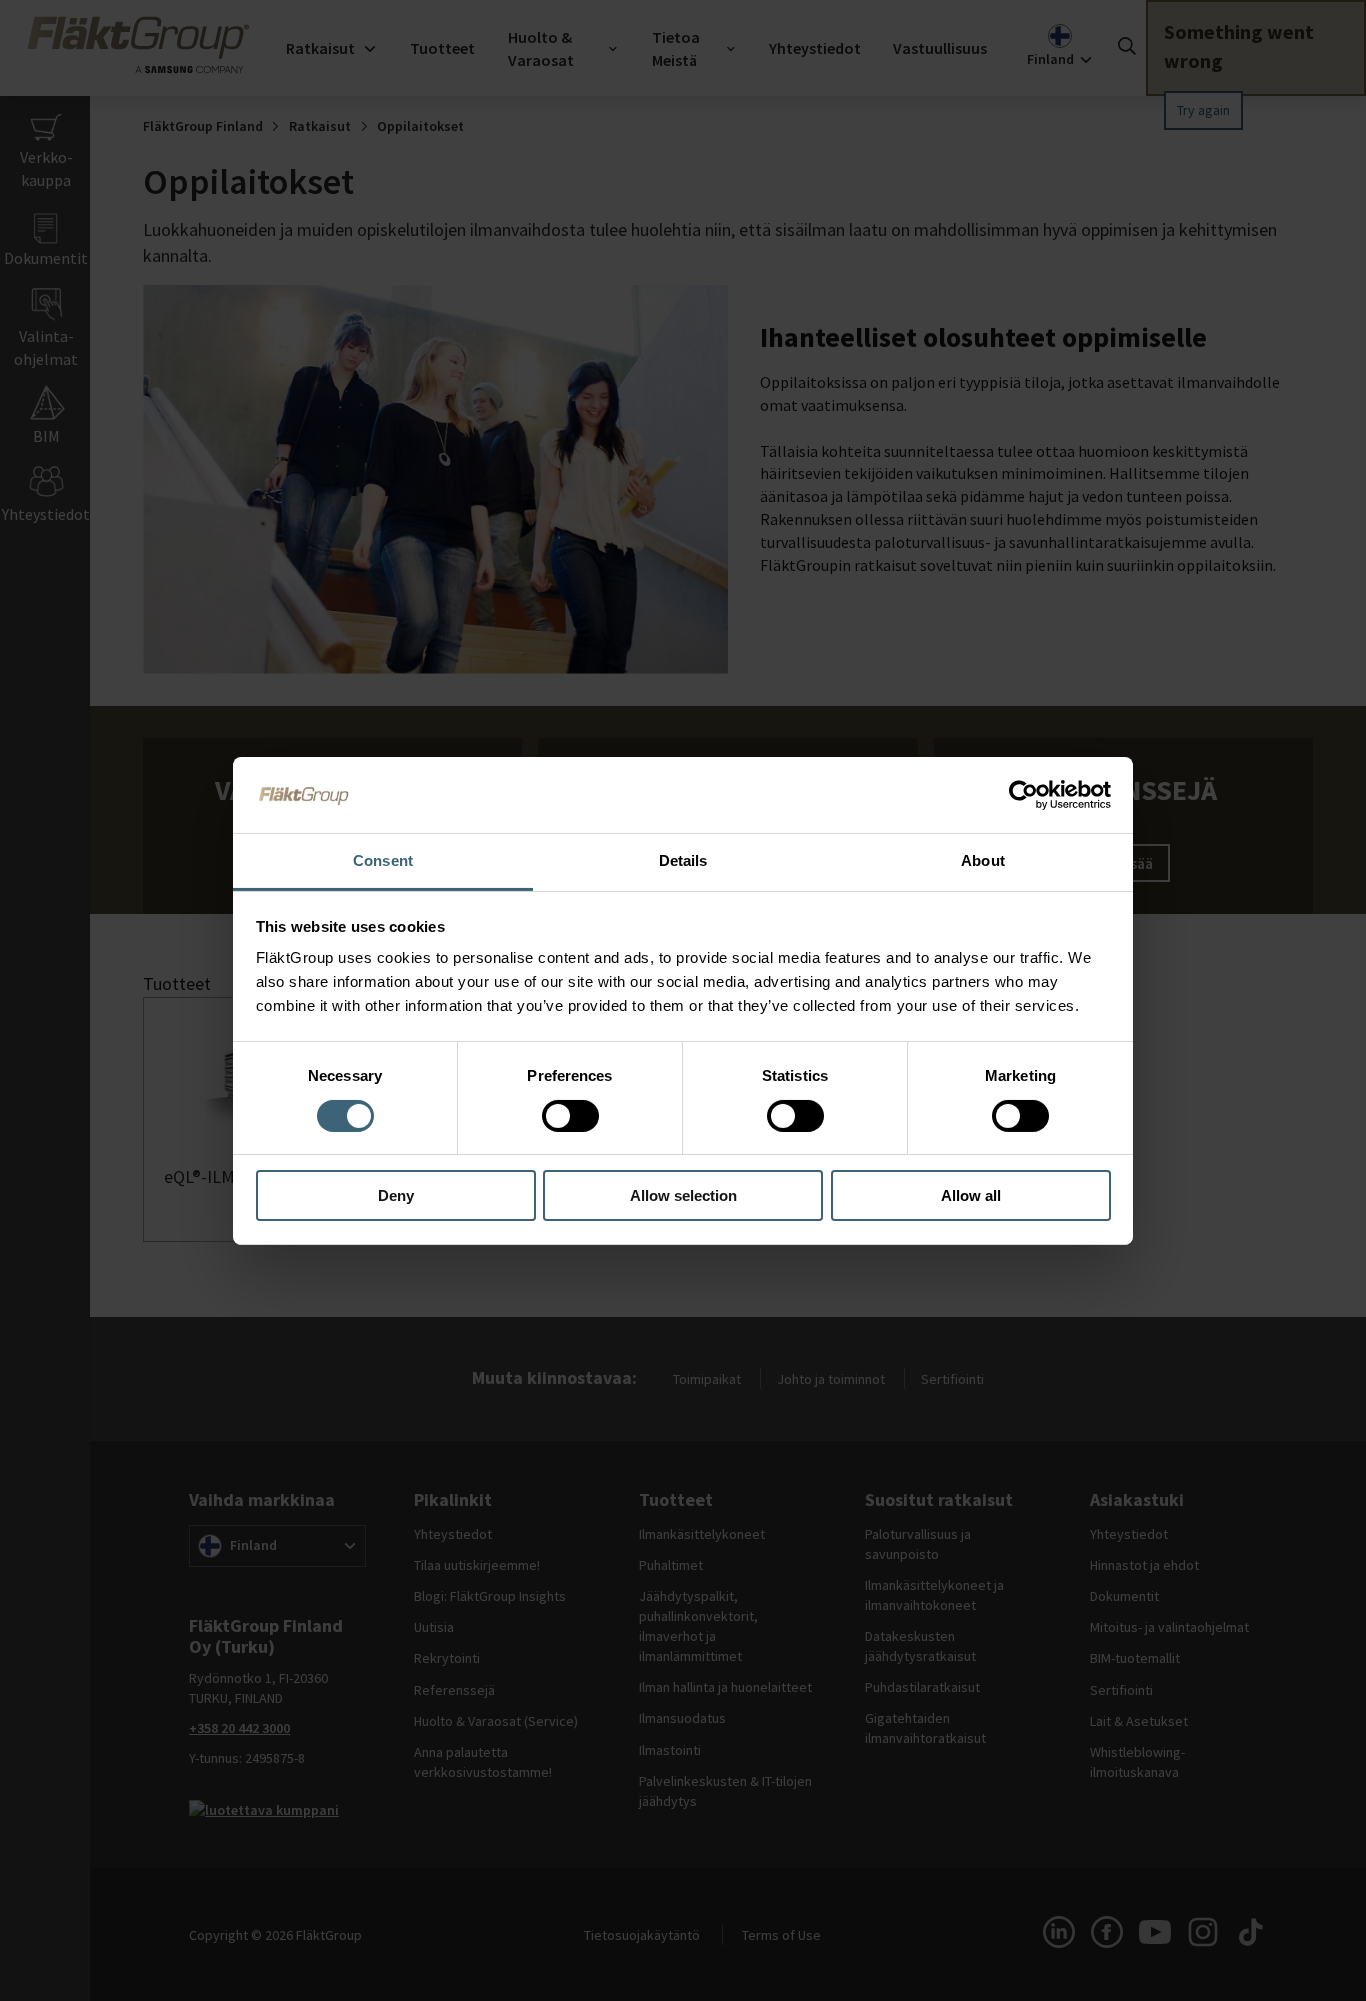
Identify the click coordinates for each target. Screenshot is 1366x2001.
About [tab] (983, 860)
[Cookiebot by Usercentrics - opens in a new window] (1023, 795)
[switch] (570, 1116)
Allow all (971, 1195)
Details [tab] (683, 860)
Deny (396, 1195)
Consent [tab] (383, 860)
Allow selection (683, 1195)
